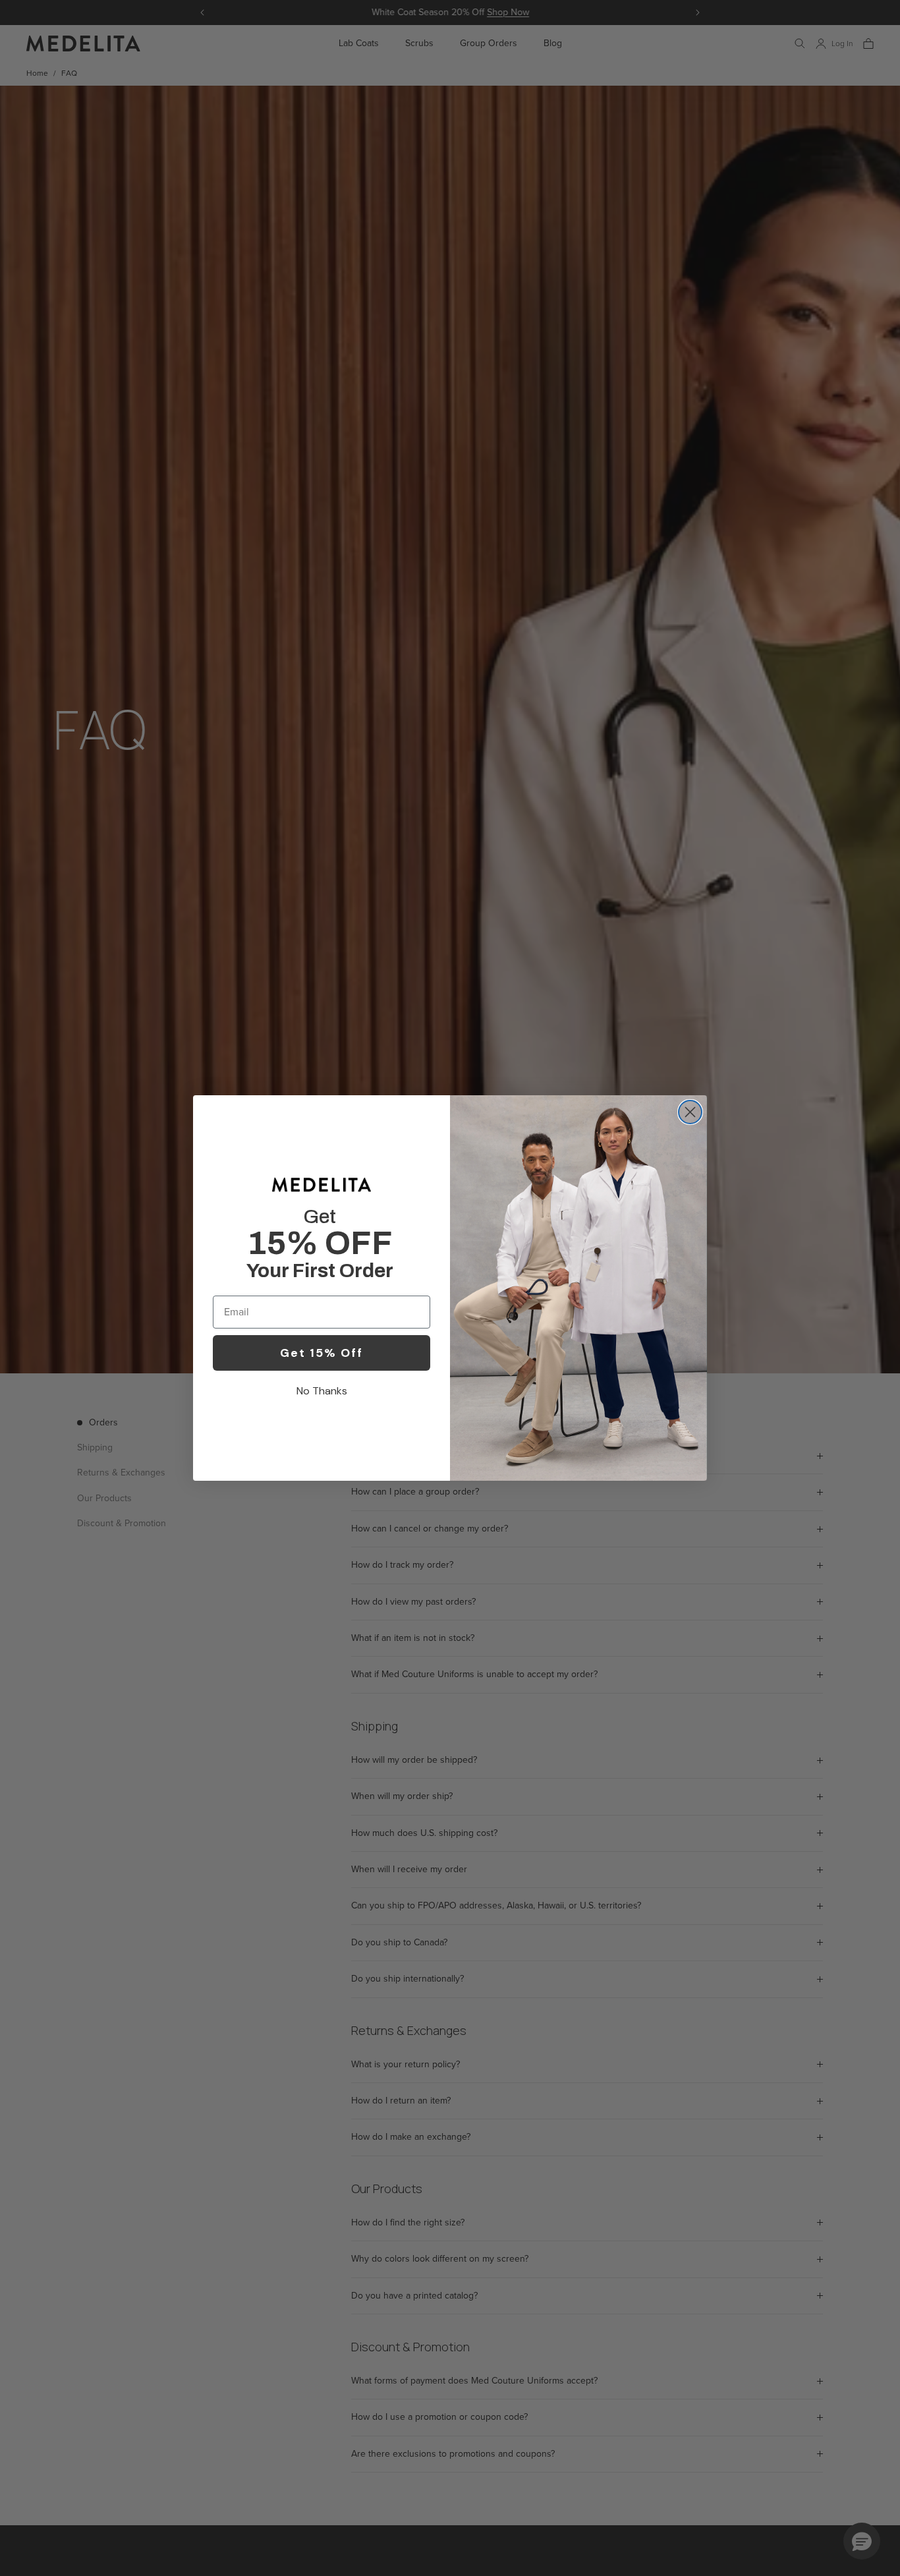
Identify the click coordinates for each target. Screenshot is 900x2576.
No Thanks (322, 1391)
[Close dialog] (690, 1112)
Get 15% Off (322, 1353)
